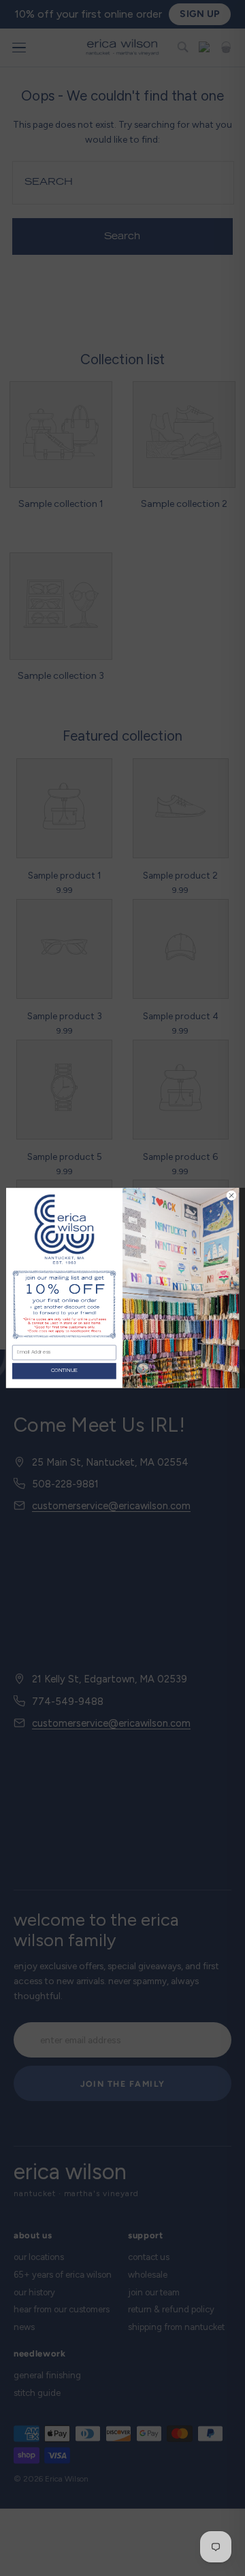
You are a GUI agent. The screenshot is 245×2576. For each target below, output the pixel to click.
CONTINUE (65, 1371)
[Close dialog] (231, 1196)
